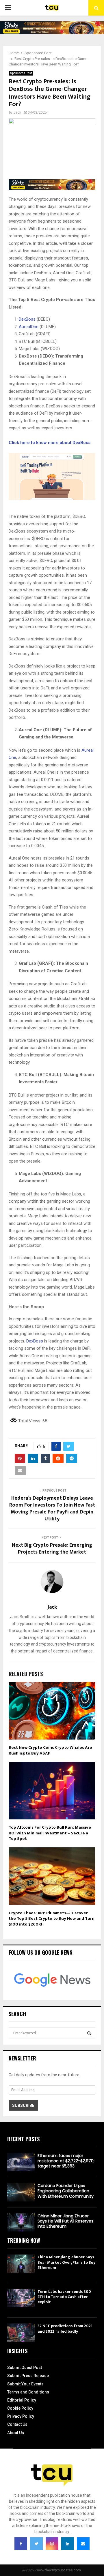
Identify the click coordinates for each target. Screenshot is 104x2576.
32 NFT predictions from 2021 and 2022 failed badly (65, 2328)
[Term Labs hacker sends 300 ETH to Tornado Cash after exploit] (21, 2298)
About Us (16, 2433)
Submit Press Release (28, 2376)
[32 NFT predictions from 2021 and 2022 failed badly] (21, 2332)
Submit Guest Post (25, 2368)
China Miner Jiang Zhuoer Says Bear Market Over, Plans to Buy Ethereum (66, 2262)
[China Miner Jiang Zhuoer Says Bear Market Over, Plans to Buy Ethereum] (21, 2264)
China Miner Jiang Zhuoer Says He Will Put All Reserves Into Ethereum (65, 2221)
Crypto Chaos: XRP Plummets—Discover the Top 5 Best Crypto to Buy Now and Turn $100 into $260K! (52, 1919)
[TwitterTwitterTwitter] (36, 2544)
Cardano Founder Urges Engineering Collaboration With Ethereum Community (66, 2191)
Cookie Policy (20, 2408)
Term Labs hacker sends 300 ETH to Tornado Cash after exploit (64, 2297)
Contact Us (17, 2424)
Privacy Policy (21, 2416)
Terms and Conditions (28, 2392)
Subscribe (23, 2105)
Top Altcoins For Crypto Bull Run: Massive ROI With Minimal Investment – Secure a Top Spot (50, 1833)
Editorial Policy (22, 2400)
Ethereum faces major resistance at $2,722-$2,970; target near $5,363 (66, 2161)
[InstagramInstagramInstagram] (52, 2544)
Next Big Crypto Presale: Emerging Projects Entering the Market (52, 1549)
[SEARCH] (89, 2033)
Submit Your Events (25, 2384)
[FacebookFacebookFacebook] (21, 2544)
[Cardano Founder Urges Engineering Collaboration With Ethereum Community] (21, 2192)
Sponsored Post (21, 73)
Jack (17, 112)
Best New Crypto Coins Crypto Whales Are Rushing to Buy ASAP (50, 1750)
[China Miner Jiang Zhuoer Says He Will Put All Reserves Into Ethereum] (21, 2222)
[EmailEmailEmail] (83, 2544)
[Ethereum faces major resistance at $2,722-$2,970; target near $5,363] (21, 2162)
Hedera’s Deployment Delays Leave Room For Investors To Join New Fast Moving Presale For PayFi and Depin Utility (52, 1509)
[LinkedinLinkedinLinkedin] (68, 2544)
